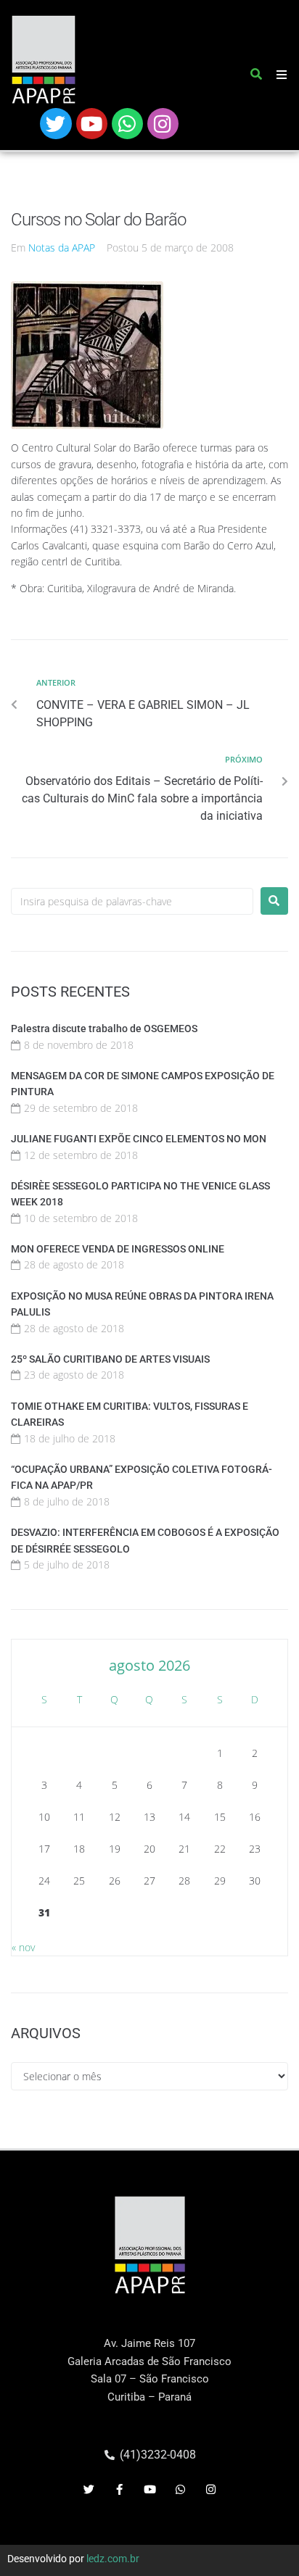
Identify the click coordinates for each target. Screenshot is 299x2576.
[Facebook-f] (119, 2490)
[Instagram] (163, 124)
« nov (23, 1947)
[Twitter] (56, 124)
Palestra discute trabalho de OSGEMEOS (104, 1029)
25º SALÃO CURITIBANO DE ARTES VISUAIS (110, 1359)
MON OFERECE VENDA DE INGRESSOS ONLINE (118, 1249)
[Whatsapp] (127, 124)
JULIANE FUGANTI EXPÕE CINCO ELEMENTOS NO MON (139, 1139)
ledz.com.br (113, 2559)
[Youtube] (92, 124)
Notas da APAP (62, 248)
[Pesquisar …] (257, 77)
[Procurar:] (132, 901)
